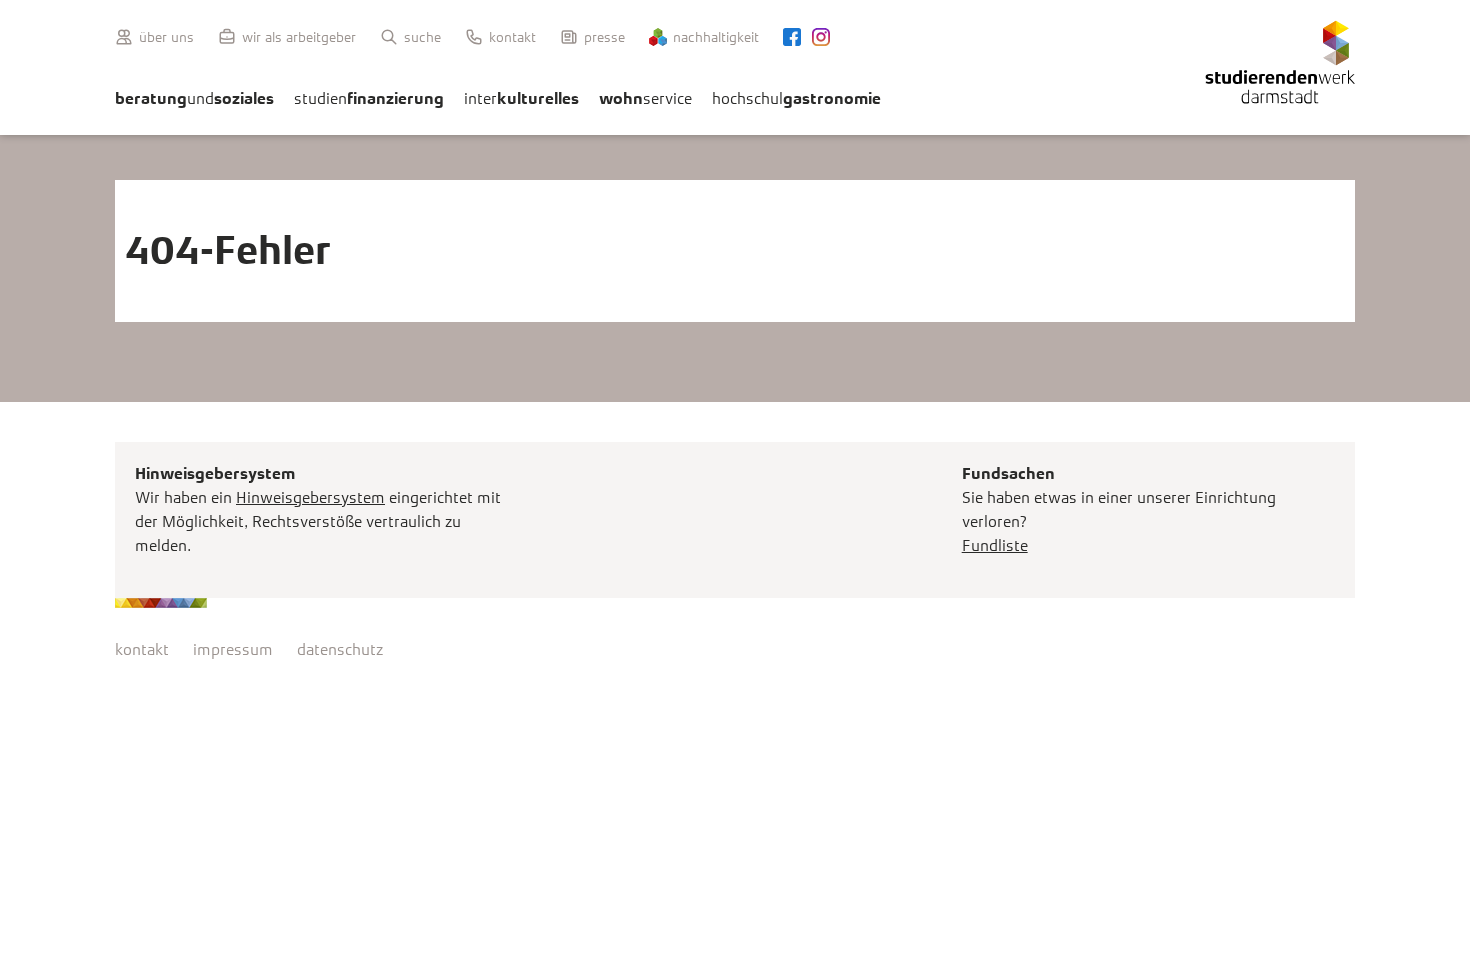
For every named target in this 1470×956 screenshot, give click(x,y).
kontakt (142, 649)
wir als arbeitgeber (299, 37)
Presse (604, 37)
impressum (233, 649)
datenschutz (340, 649)
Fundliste (995, 545)
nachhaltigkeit (716, 37)
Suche (422, 37)
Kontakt (512, 37)
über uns (166, 37)
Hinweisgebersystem (310, 497)
